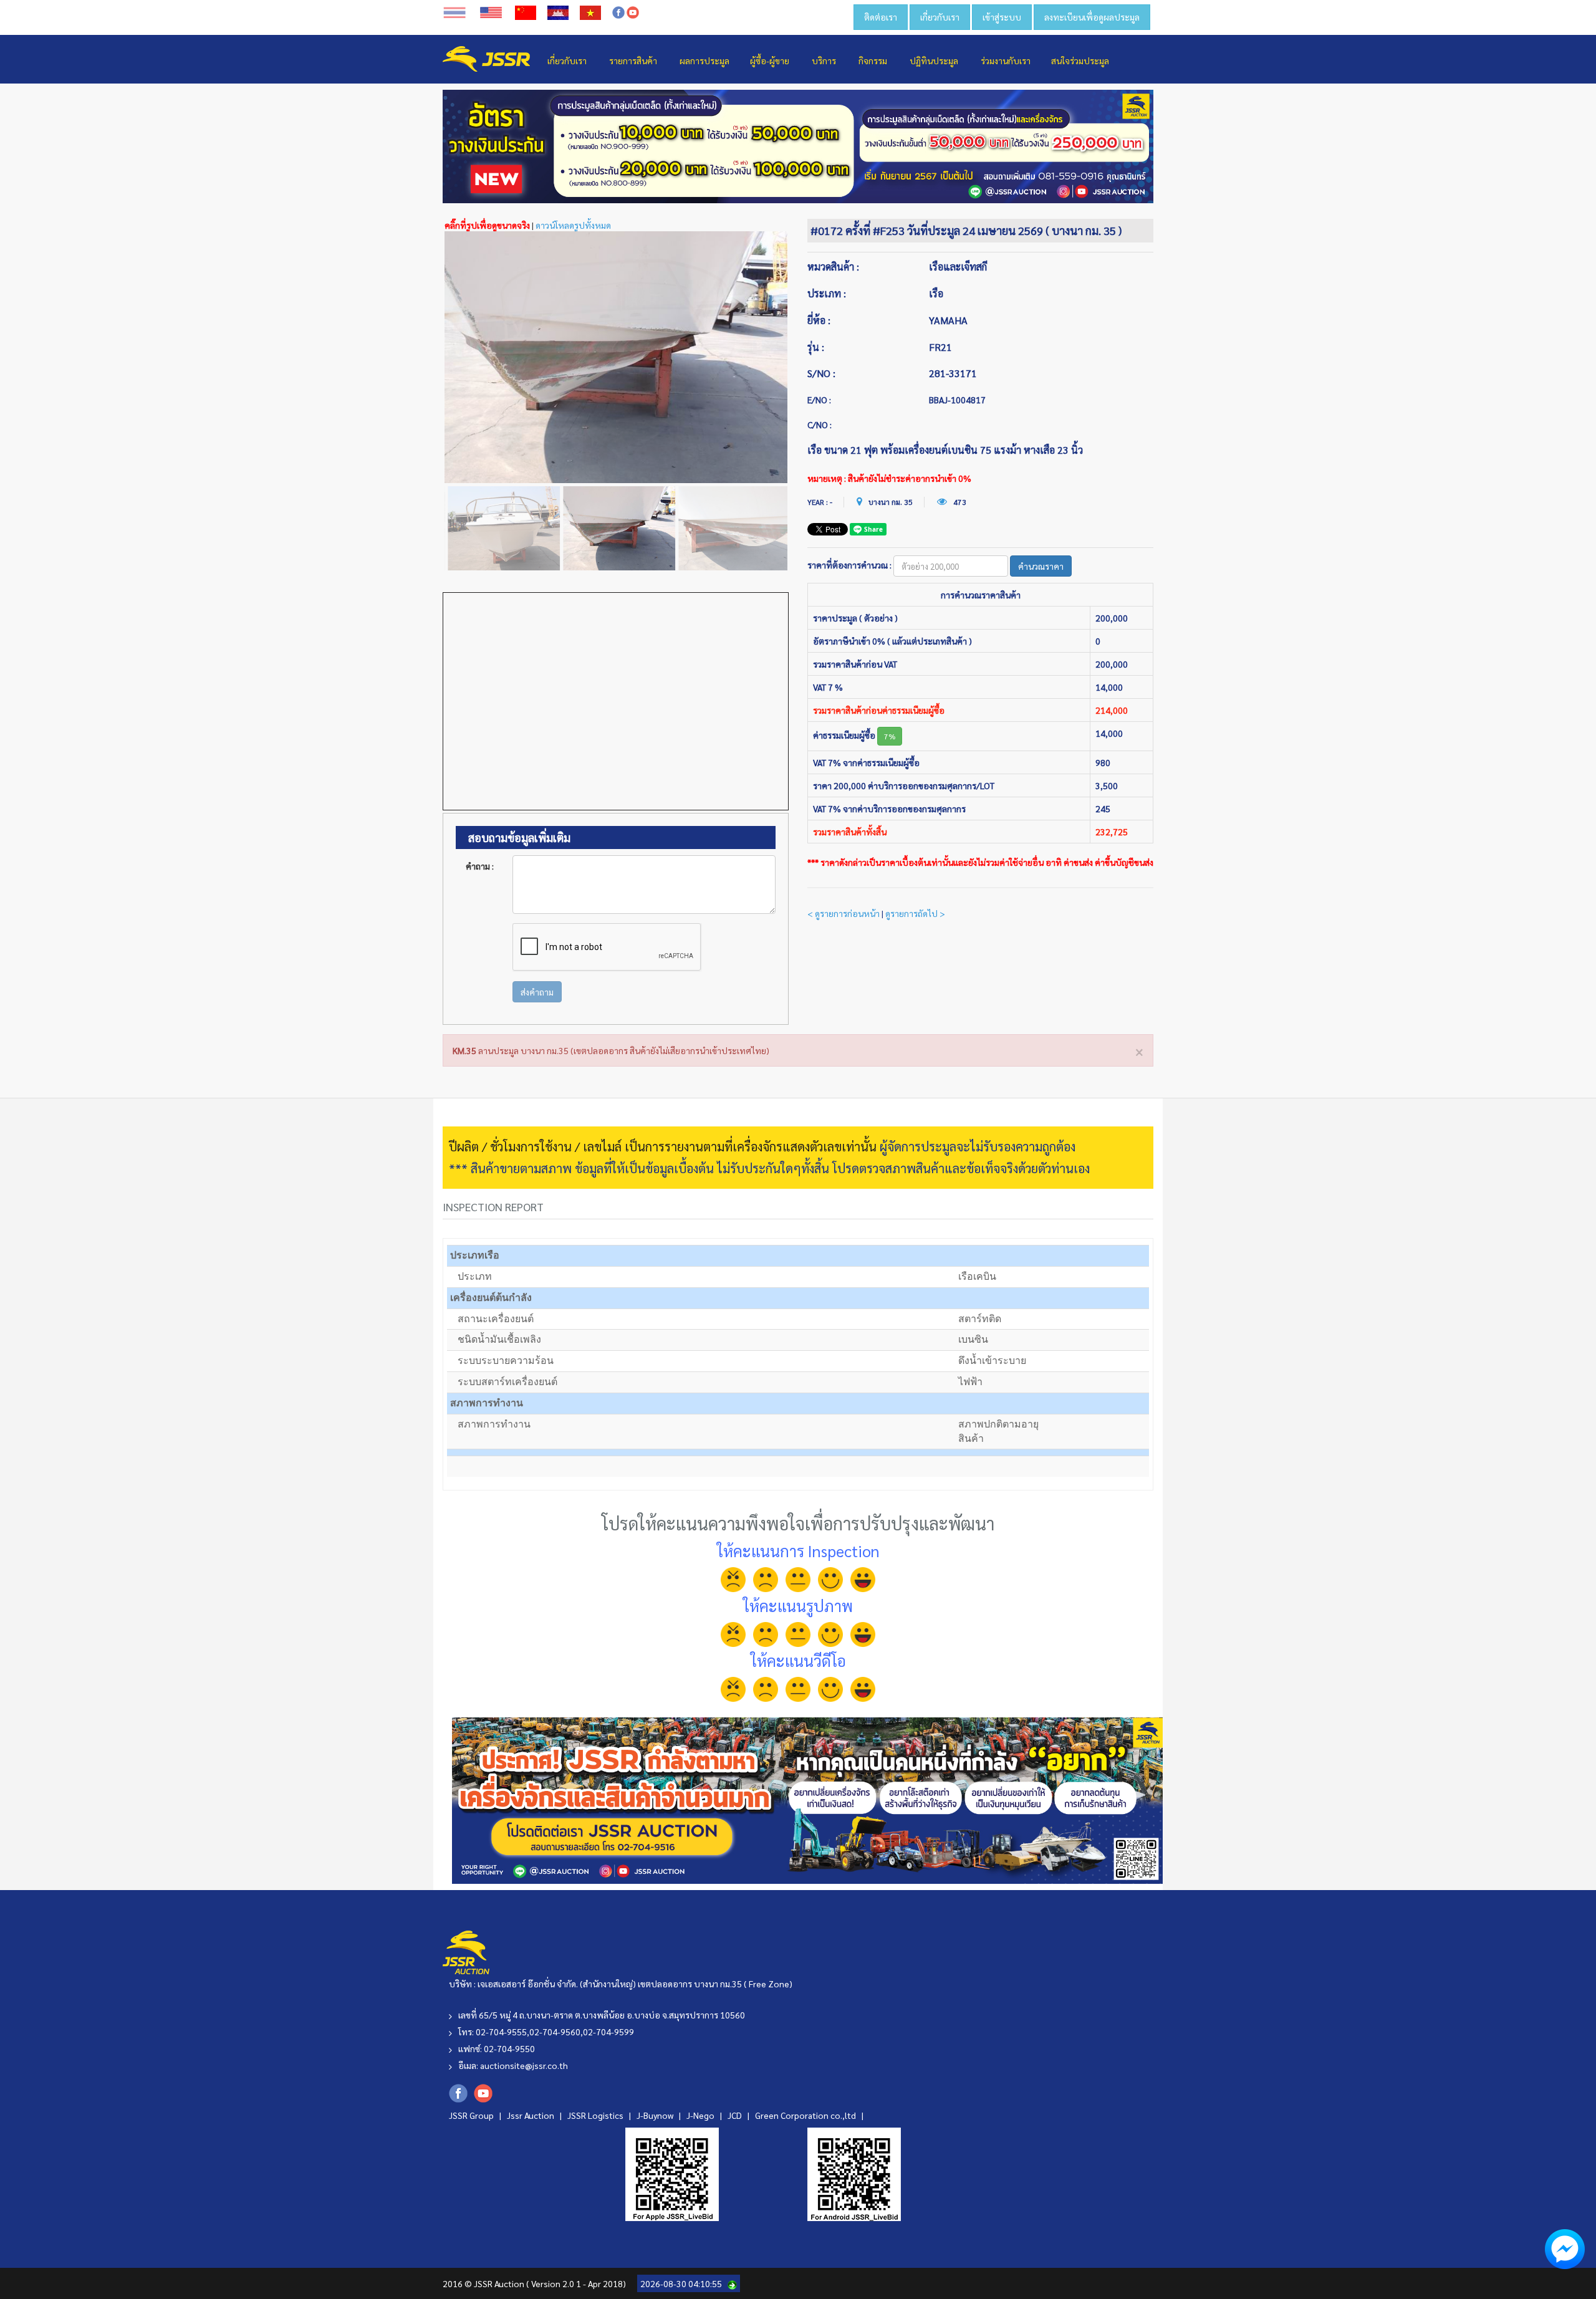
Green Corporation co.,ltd (806, 2115)
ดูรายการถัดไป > (915, 913)
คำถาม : (480, 866)
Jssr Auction (531, 2115)
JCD (736, 2115)
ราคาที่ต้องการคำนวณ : (849, 565)
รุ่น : (816, 347)
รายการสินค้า (633, 60)
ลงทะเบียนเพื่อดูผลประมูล (1092, 17)
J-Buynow (656, 2115)
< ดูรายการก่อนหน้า (844, 913)
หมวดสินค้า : (833, 266)
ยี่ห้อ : (819, 320)
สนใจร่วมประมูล (1080, 60)
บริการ (824, 60)
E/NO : (819, 400)
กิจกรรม (873, 60)
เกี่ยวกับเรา (940, 17)
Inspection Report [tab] (493, 1207)
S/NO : (821, 373)
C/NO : (820, 425)
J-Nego (701, 2115)
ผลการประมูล (704, 60)
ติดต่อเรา (881, 17)
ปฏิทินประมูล (934, 60)
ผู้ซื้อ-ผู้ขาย (770, 60)
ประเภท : (827, 293)
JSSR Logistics (596, 2115)
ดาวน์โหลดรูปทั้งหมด (573, 225)
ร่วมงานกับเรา (1006, 60)
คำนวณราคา (1041, 566)
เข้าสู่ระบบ (1002, 17)
